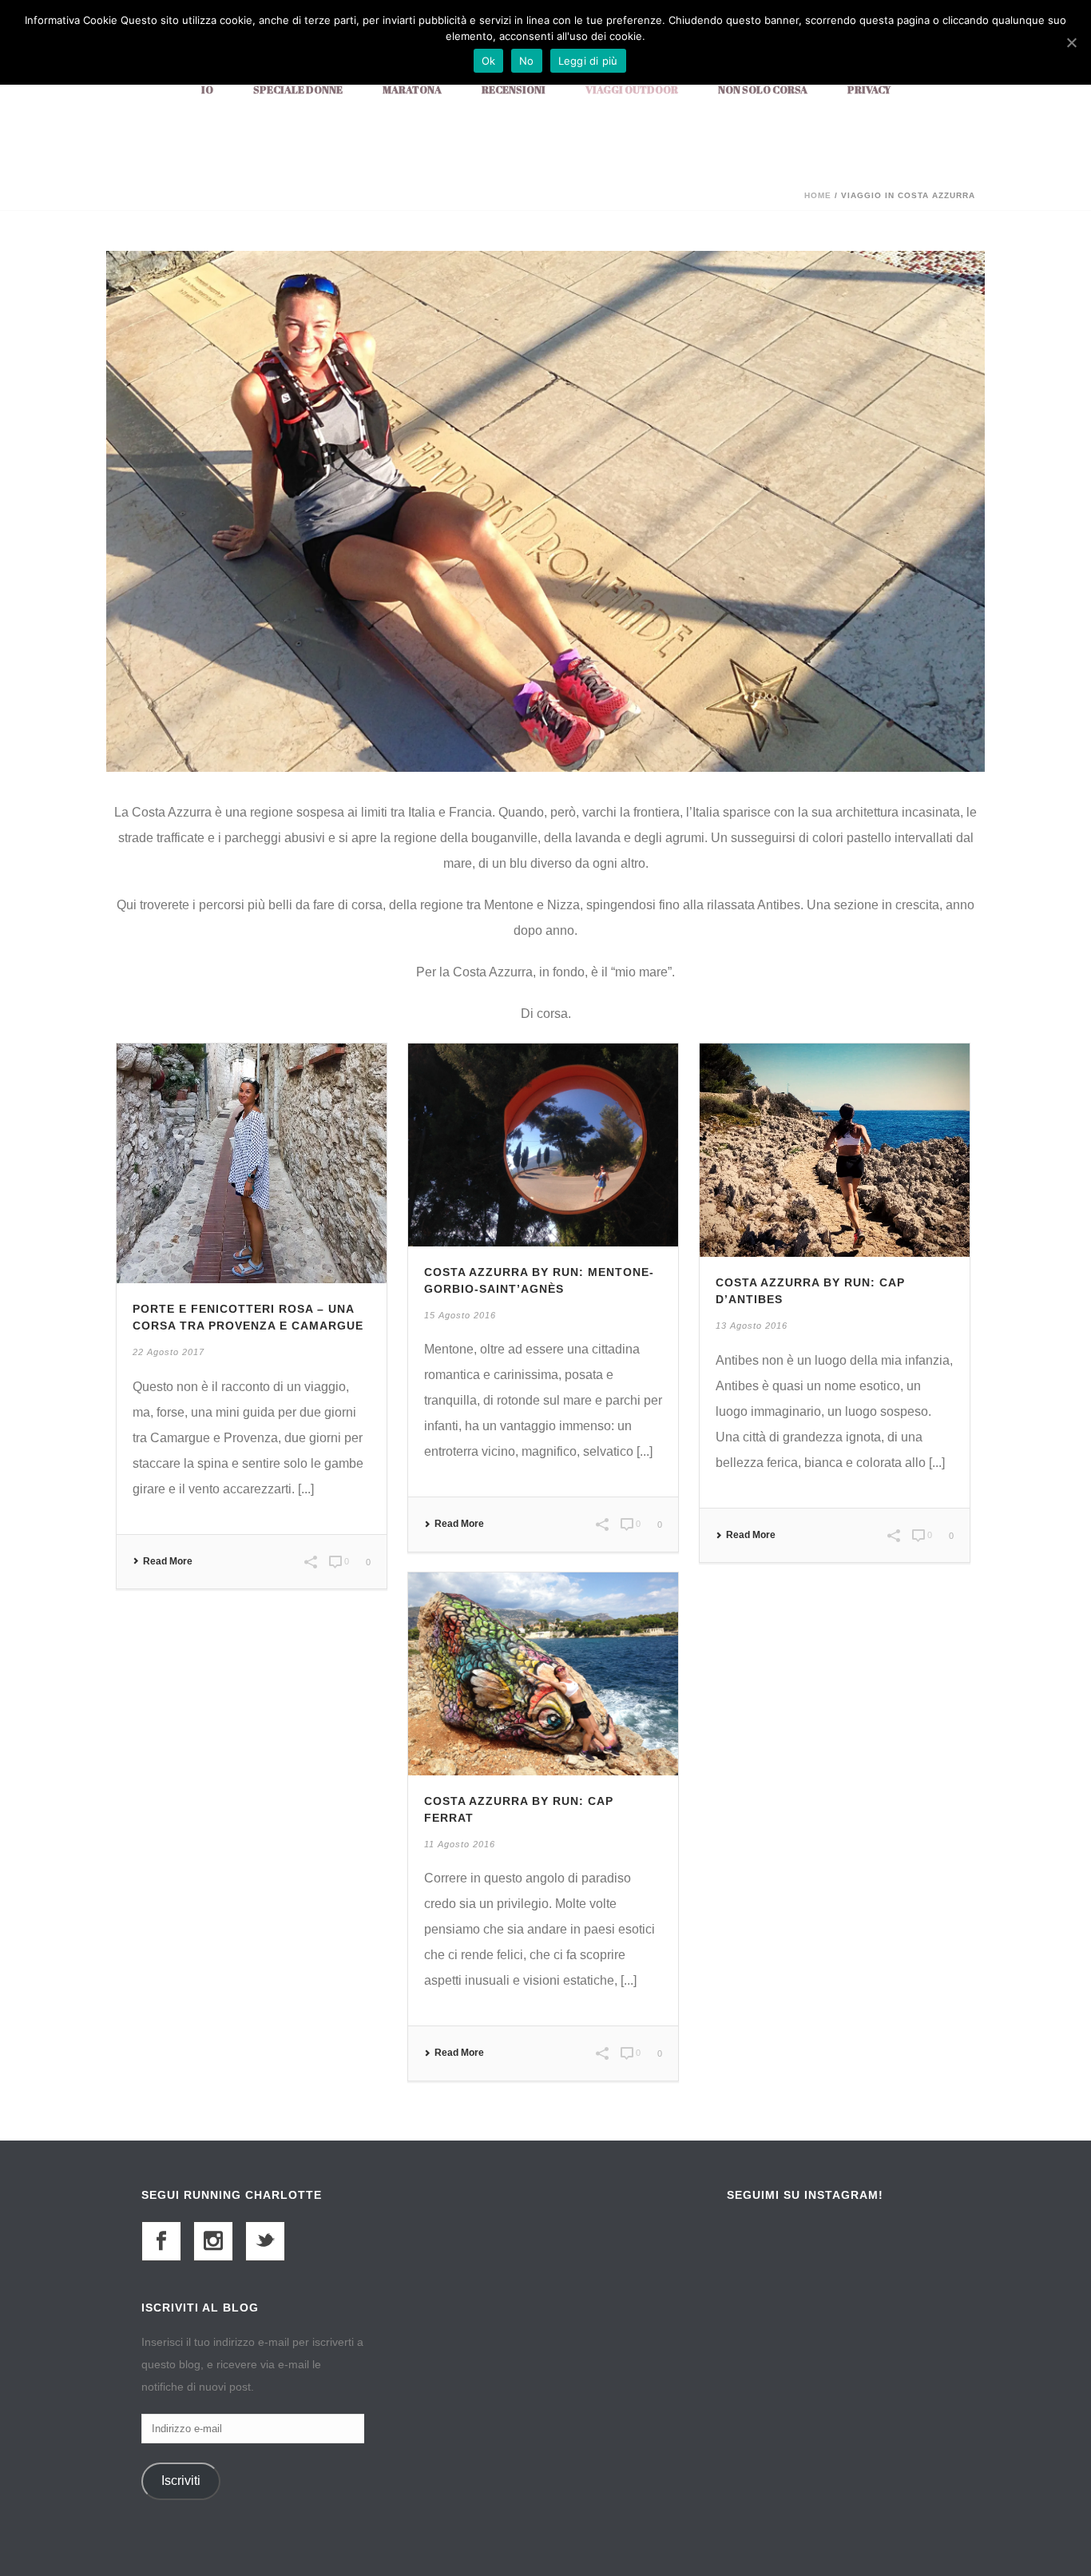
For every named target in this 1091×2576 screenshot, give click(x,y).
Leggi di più (588, 61)
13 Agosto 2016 (752, 1326)
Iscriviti (181, 2481)
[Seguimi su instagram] (213, 2241)
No (527, 61)
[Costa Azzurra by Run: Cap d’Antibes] (835, 1149)
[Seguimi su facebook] (161, 2241)
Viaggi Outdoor (632, 89)
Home (818, 195)
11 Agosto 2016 (460, 1844)
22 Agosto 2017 (169, 1352)
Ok (489, 61)
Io (207, 89)
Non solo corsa (763, 89)
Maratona (412, 89)
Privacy (869, 89)
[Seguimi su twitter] (265, 2241)
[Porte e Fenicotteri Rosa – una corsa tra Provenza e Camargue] (252, 1162)
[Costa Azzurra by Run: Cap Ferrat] (543, 1673)
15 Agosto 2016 (460, 1315)
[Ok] (1071, 42)
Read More (168, 1561)
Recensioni (514, 89)
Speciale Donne (298, 89)
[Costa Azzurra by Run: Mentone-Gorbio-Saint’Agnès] (543, 1144)
